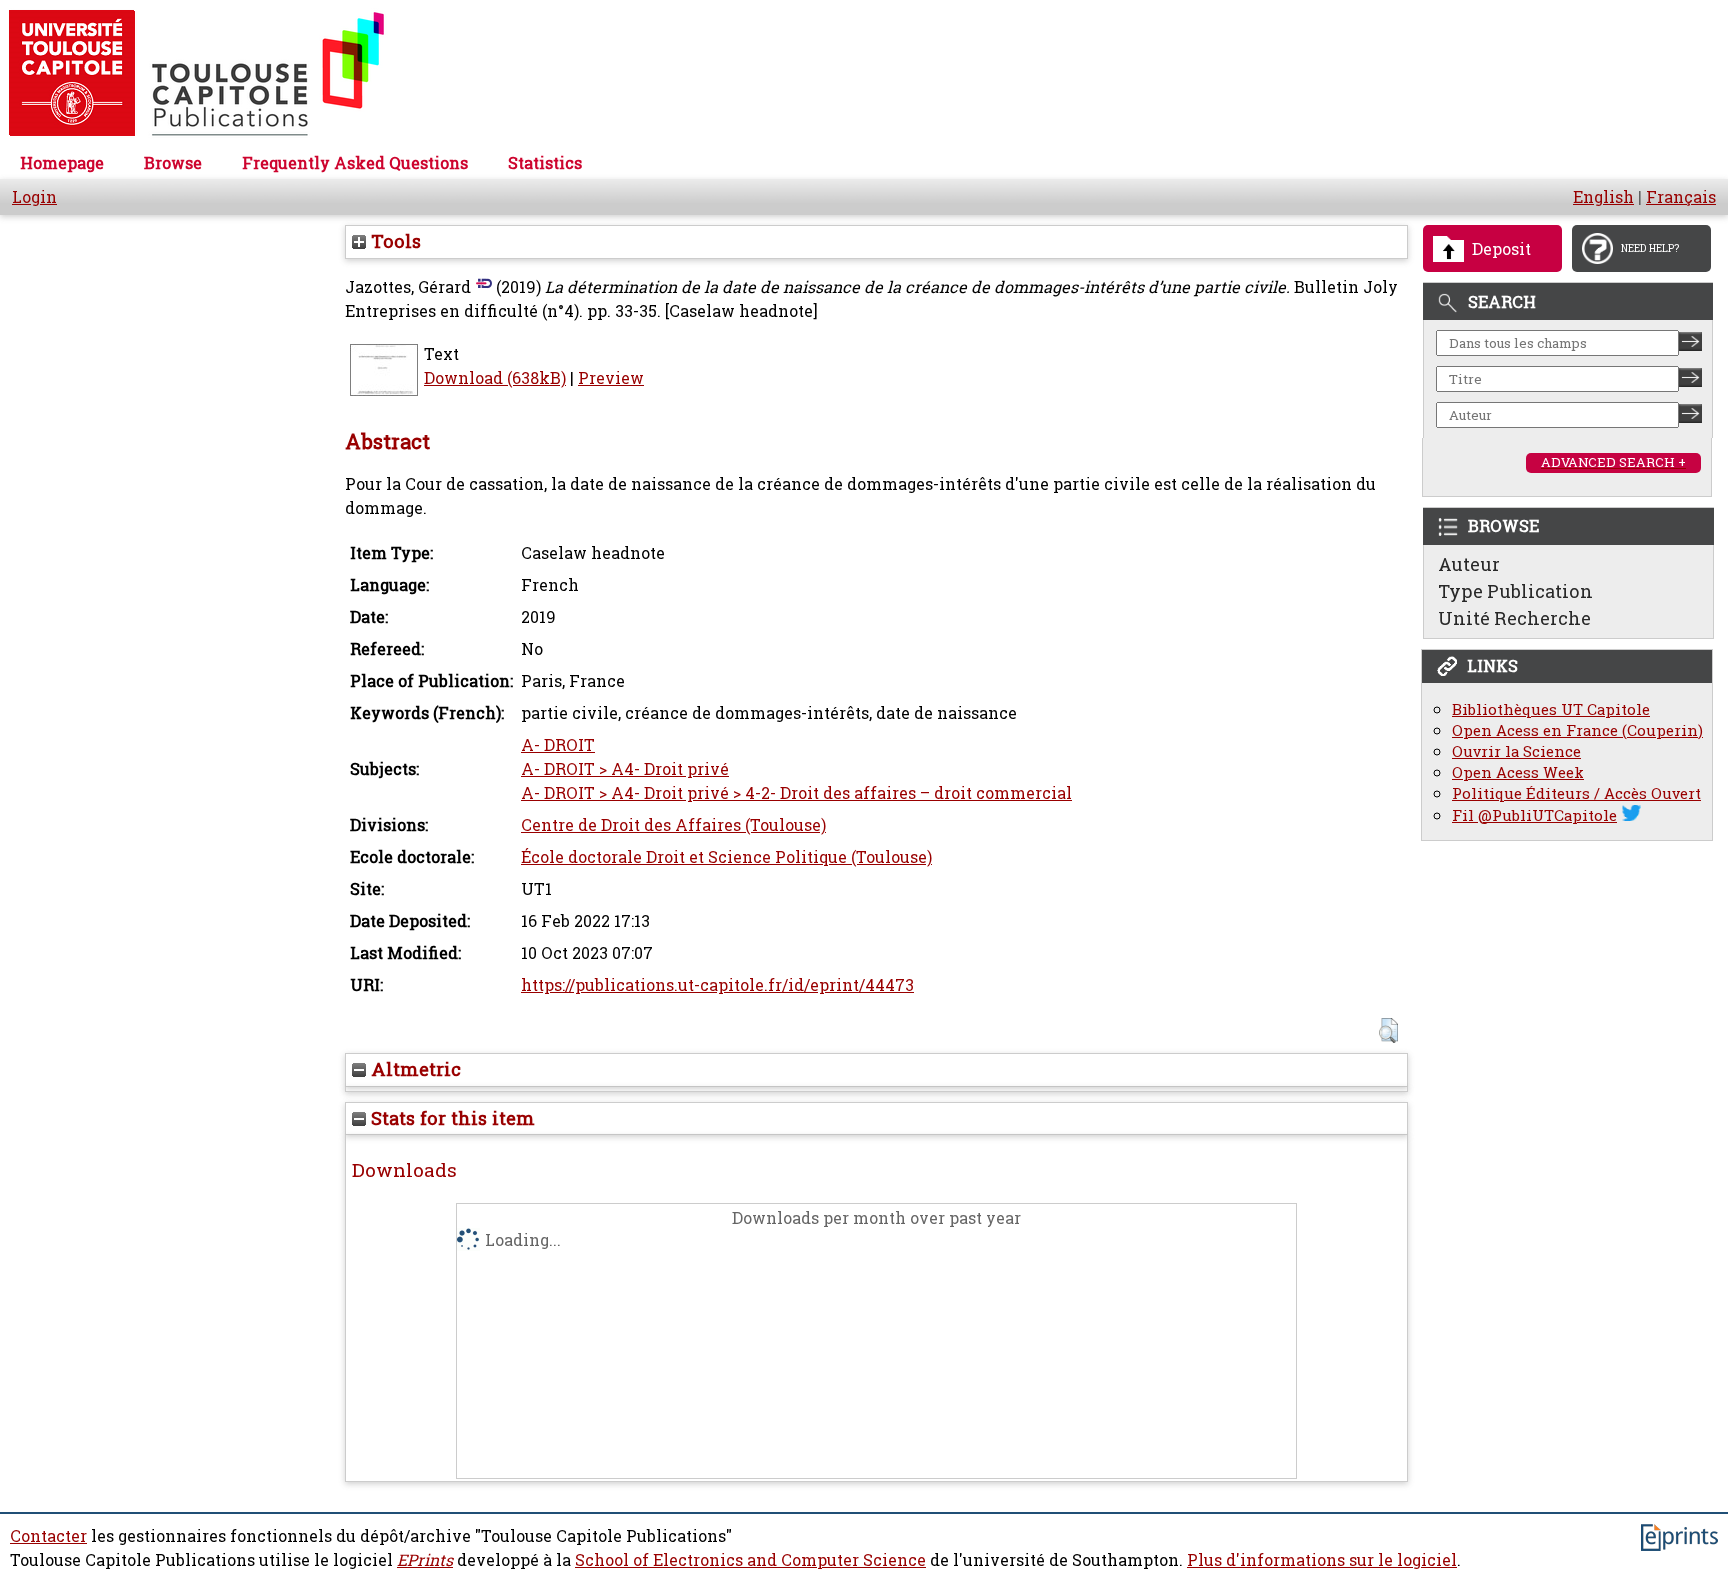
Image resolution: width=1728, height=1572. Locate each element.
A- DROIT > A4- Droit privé (625, 769)
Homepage (62, 163)
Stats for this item (450, 1118)
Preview (611, 378)
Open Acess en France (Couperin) (1577, 730)
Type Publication (1515, 591)
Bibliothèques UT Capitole (1551, 709)
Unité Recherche (1514, 618)
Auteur (1469, 564)
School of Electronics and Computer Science (750, 1560)
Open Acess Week (1518, 772)
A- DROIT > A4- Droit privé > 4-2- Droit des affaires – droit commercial (796, 793)
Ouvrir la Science (1516, 751)
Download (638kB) (495, 378)
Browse (173, 163)
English (1603, 197)
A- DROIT (558, 745)
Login (34, 197)
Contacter (48, 1536)
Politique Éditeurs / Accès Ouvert (1576, 793)
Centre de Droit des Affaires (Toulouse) (673, 825)
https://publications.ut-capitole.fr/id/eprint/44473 (717, 985)
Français (1681, 197)
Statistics (545, 163)
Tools (393, 241)
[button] (1388, 1030)
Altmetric (413, 1069)
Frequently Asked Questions (355, 163)
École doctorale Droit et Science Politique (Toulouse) (726, 857)
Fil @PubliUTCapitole (1534, 815)
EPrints (425, 1560)
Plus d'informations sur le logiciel (1322, 1560)
